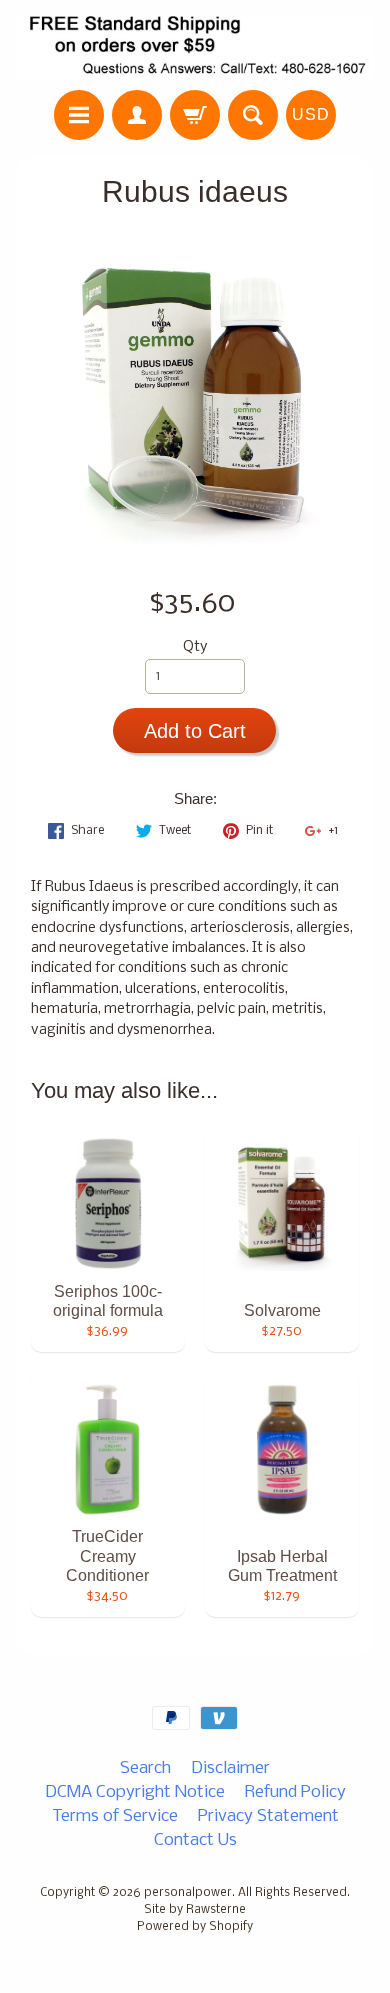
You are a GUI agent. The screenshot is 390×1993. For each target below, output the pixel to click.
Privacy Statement (268, 1816)
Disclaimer (230, 1768)
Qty (195, 647)
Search (145, 1768)
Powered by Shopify (195, 1927)
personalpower (188, 1893)
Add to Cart (195, 731)
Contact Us (195, 1840)
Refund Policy (295, 1792)
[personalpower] (195, 48)
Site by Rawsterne (195, 1910)
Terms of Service (115, 1816)
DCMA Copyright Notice (135, 1792)
